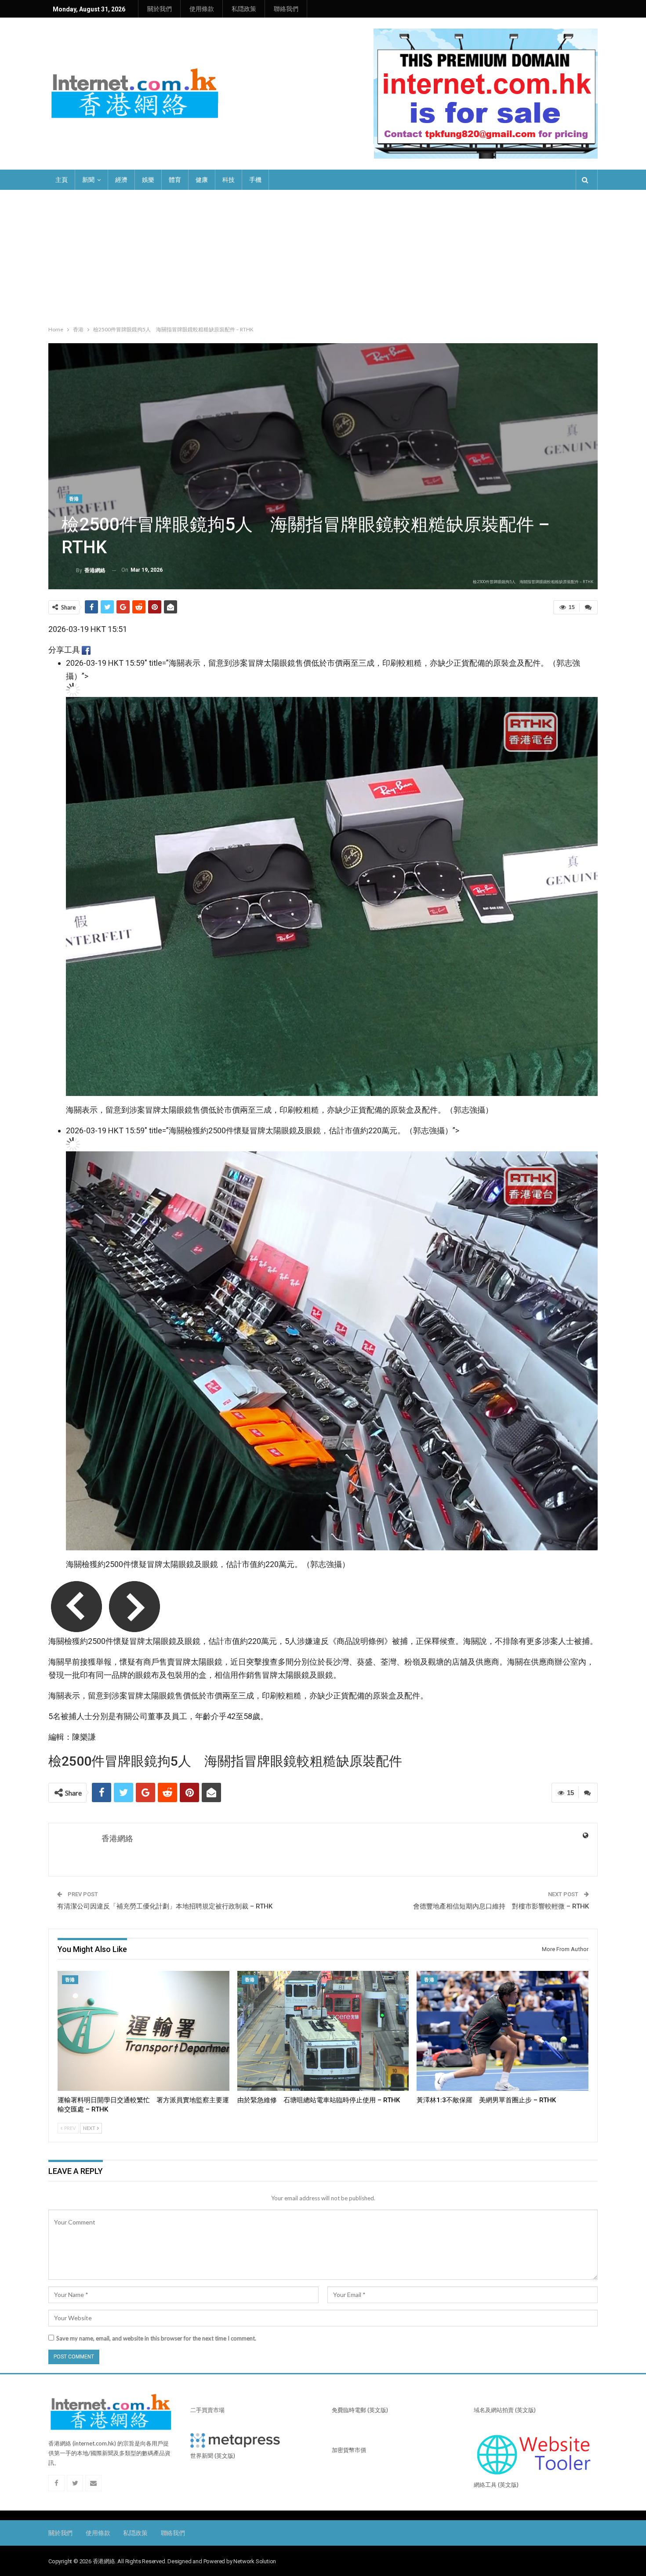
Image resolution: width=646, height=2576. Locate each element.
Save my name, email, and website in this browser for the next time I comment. (156, 2338)
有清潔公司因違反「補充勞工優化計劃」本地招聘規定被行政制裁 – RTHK (165, 1906)
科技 (229, 180)
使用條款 (202, 9)
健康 (202, 180)
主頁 (62, 180)
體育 (175, 180)
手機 (255, 180)
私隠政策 (244, 9)
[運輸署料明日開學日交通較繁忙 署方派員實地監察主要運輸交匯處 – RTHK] (143, 2031)
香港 (74, 499)
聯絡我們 (286, 9)
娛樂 (148, 180)
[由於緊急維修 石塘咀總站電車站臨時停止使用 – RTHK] (323, 2031)
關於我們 (160, 9)
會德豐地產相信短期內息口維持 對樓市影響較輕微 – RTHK (501, 1906)
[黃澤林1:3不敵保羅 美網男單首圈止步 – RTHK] (503, 2031)
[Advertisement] (323, 256)
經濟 (121, 180)
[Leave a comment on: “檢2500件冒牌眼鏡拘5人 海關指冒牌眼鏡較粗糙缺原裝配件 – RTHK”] (588, 607)
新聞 (88, 180)
